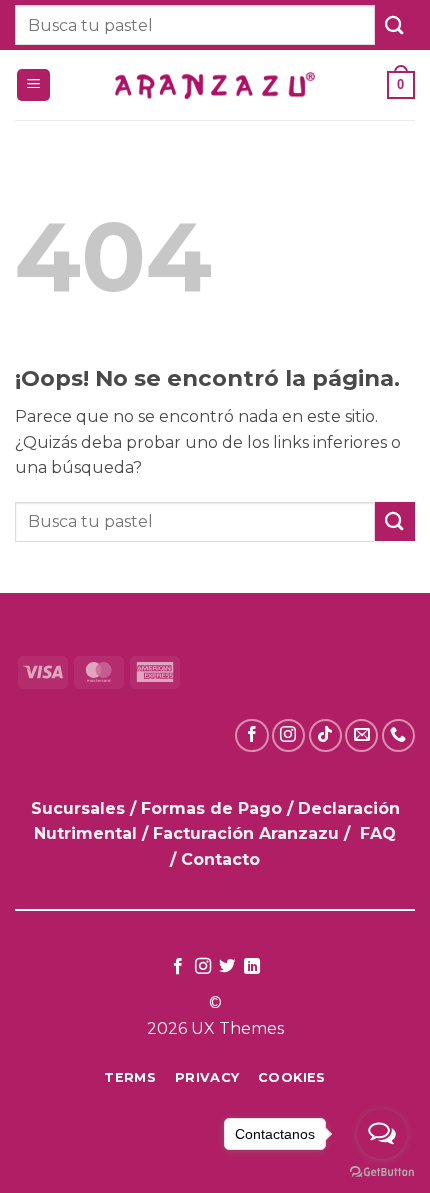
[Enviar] (395, 24)
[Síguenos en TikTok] (325, 735)
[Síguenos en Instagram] (288, 735)
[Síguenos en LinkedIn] (252, 967)
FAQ (378, 833)
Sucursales (80, 808)
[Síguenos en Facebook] (251, 735)
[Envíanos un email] (361, 735)
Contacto (220, 859)
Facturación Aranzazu (246, 833)
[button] (33, 85)
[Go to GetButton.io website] (382, 1172)
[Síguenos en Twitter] (227, 967)
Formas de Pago (211, 808)
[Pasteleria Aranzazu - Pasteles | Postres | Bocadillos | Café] (215, 85)
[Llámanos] (398, 735)
